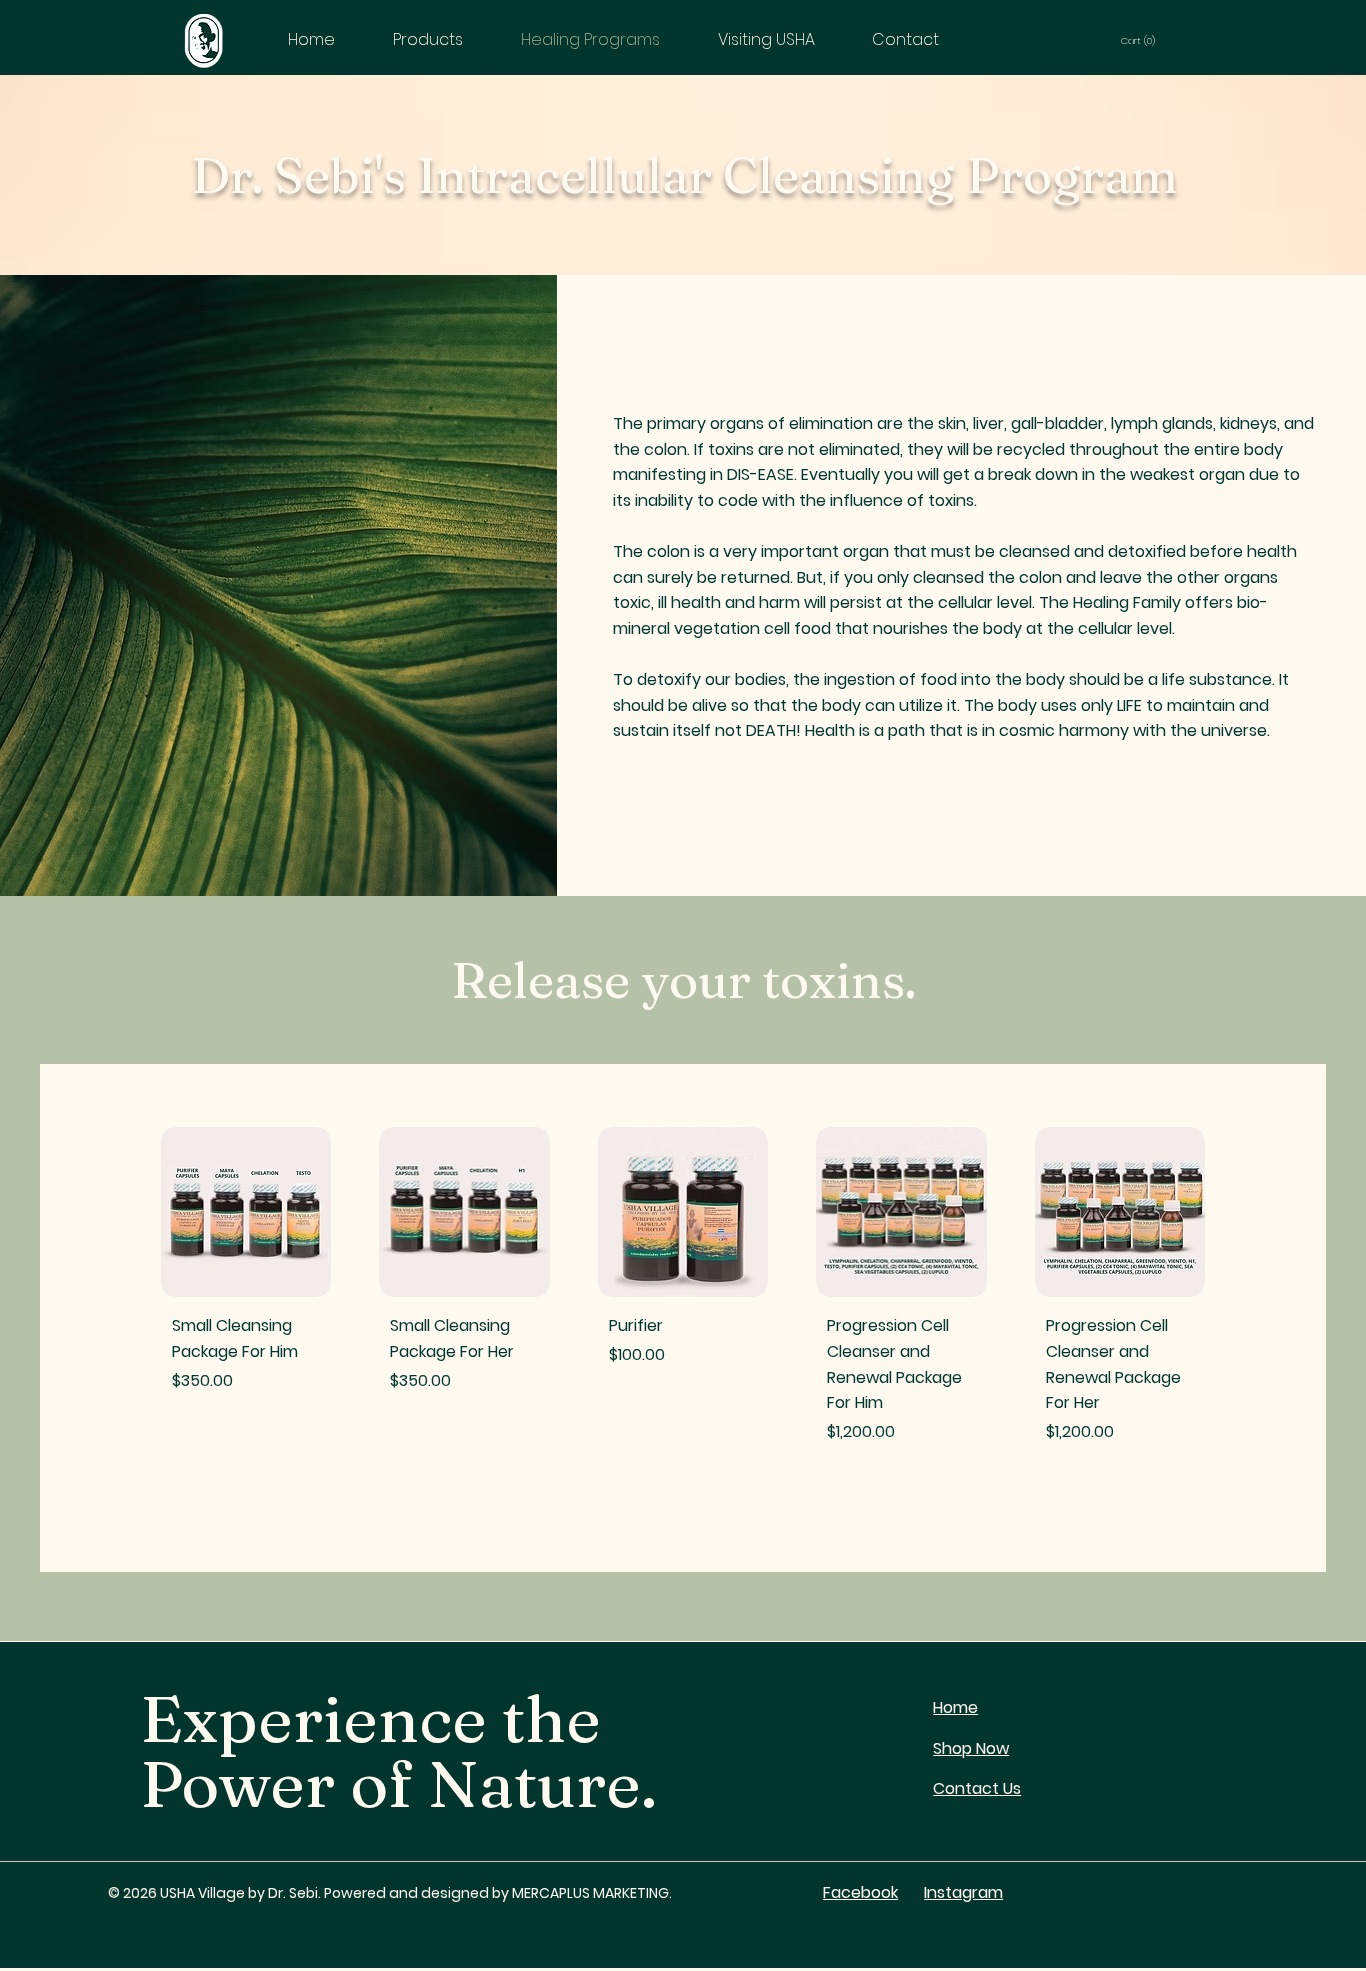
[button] (1145, 40)
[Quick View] (246, 1212)
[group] (683, 1318)
